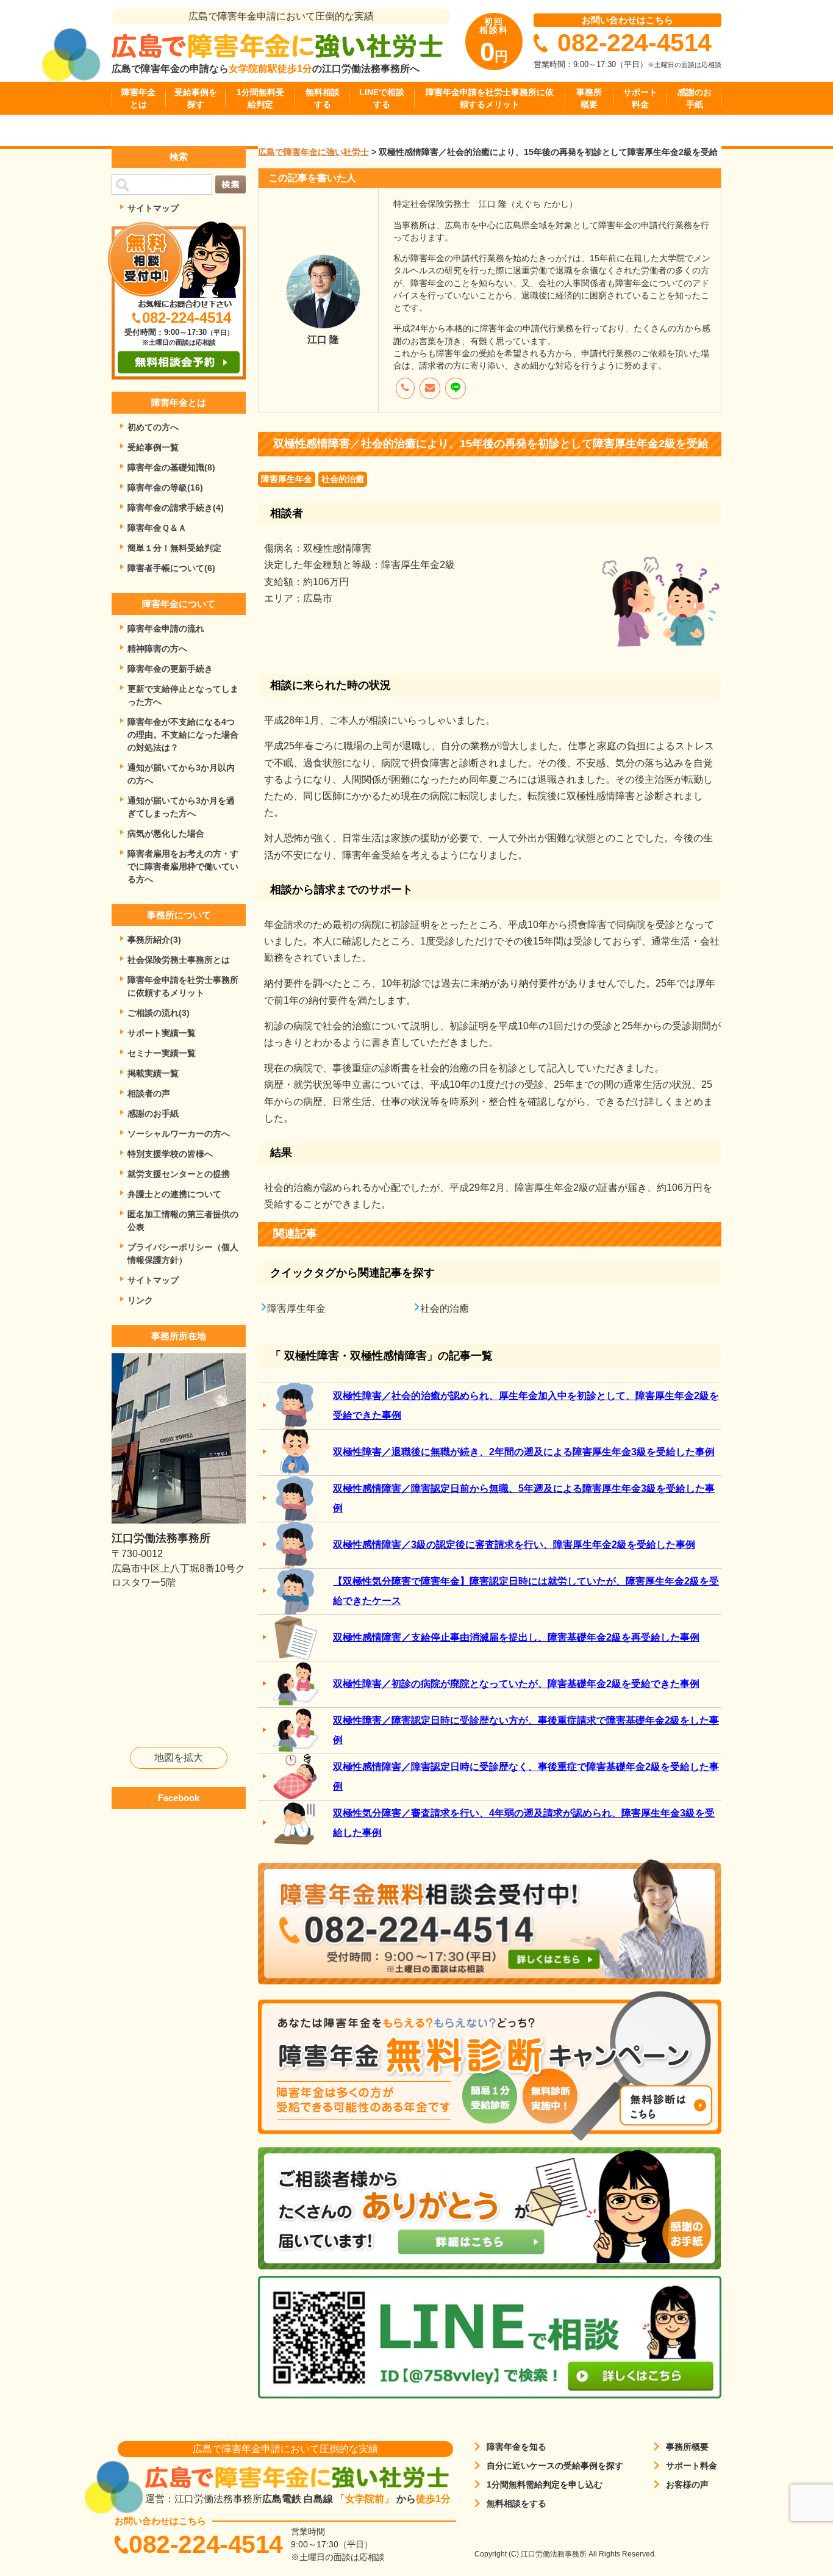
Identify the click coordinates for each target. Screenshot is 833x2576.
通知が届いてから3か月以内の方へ (181, 774)
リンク (140, 1300)
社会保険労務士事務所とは (179, 960)
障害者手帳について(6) (171, 568)
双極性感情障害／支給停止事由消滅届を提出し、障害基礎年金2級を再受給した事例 (516, 1637)
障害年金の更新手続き (170, 669)
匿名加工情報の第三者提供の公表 (183, 1221)
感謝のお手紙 (695, 98)
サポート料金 (640, 98)
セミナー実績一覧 (162, 1053)
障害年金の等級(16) (165, 487)
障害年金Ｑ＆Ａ (157, 528)
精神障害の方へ (157, 649)
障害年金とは (138, 98)
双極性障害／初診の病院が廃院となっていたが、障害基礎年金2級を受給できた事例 (516, 1684)
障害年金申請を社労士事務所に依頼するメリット (490, 98)
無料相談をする (517, 2503)
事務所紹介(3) (154, 940)
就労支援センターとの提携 (179, 1174)
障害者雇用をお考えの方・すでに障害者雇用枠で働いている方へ (183, 866)
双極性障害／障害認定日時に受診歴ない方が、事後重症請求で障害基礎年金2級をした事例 (526, 1730)
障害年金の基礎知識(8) (171, 467)
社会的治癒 (343, 479)
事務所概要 (589, 98)
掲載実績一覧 (153, 1073)
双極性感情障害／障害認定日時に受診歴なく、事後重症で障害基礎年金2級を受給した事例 (526, 1776)
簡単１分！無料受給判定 (174, 548)
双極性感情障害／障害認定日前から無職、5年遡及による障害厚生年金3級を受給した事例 (524, 1498)
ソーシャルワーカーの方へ (179, 1134)
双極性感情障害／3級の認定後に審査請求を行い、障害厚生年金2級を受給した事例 (514, 1545)
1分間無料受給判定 (260, 98)
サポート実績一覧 (162, 1033)
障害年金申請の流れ (166, 628)
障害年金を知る (517, 2447)
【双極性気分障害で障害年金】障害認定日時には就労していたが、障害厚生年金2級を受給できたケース (526, 1591)
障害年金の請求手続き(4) (176, 508)
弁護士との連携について (174, 1194)
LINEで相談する (382, 98)
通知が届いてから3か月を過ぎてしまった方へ (181, 807)
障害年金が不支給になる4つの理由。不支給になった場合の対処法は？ (183, 735)
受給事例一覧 (153, 447)
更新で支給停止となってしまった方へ (183, 695)
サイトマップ (153, 208)
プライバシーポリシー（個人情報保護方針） (183, 1254)
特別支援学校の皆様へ (170, 1154)
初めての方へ (153, 427)
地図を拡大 (179, 1758)
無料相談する (323, 98)
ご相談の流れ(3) (159, 1013)
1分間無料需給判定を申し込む (545, 2484)
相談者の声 (149, 1093)
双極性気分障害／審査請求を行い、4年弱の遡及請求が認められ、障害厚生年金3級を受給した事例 (524, 1823)
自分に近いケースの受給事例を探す (555, 2466)
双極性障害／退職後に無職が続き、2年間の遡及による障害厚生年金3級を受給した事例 (524, 1452)
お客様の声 (687, 2484)
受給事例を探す (196, 98)
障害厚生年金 (287, 479)
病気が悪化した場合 (166, 833)
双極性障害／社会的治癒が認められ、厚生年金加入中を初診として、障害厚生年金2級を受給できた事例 (526, 1405)
